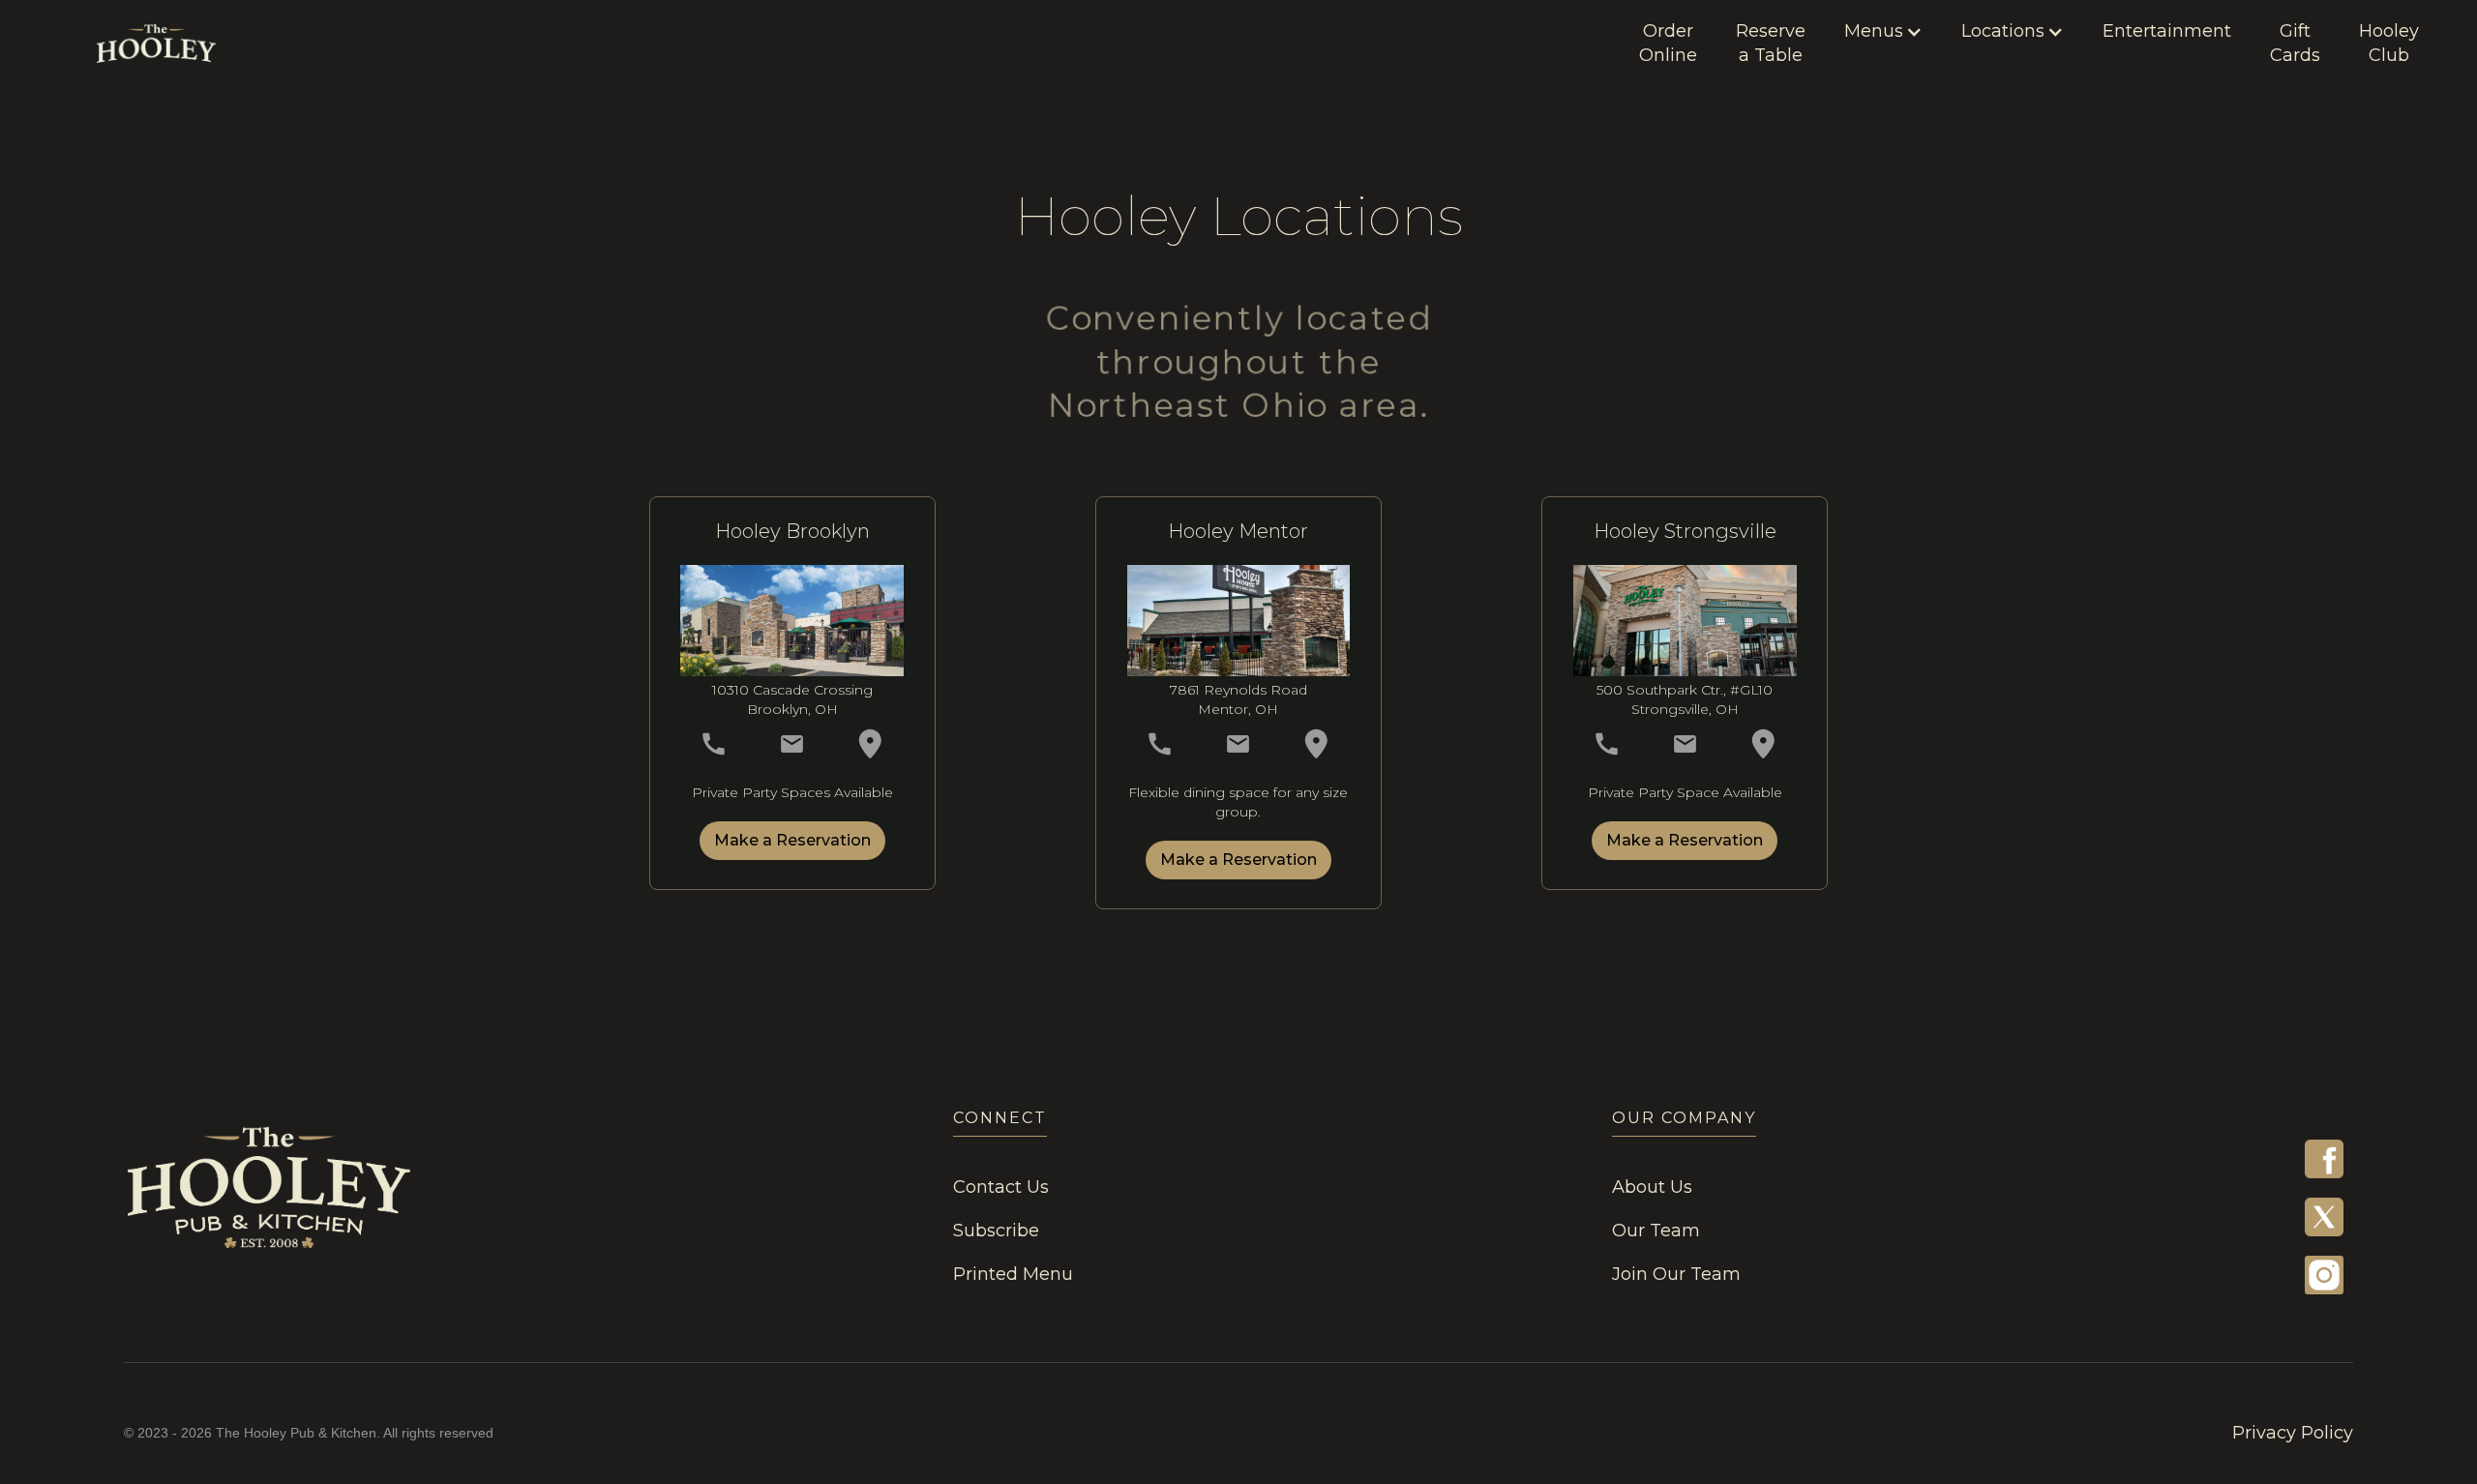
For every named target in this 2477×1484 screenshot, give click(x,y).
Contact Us (1001, 1187)
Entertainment (2167, 31)
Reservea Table (1771, 43)
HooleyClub (2389, 43)
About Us (1652, 1187)
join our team (1676, 1274)
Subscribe (996, 1231)
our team (1656, 1231)
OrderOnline (1668, 43)
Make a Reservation (792, 840)
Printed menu (1013, 1274)
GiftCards (2295, 43)
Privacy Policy (2293, 1433)
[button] (1883, 31)
